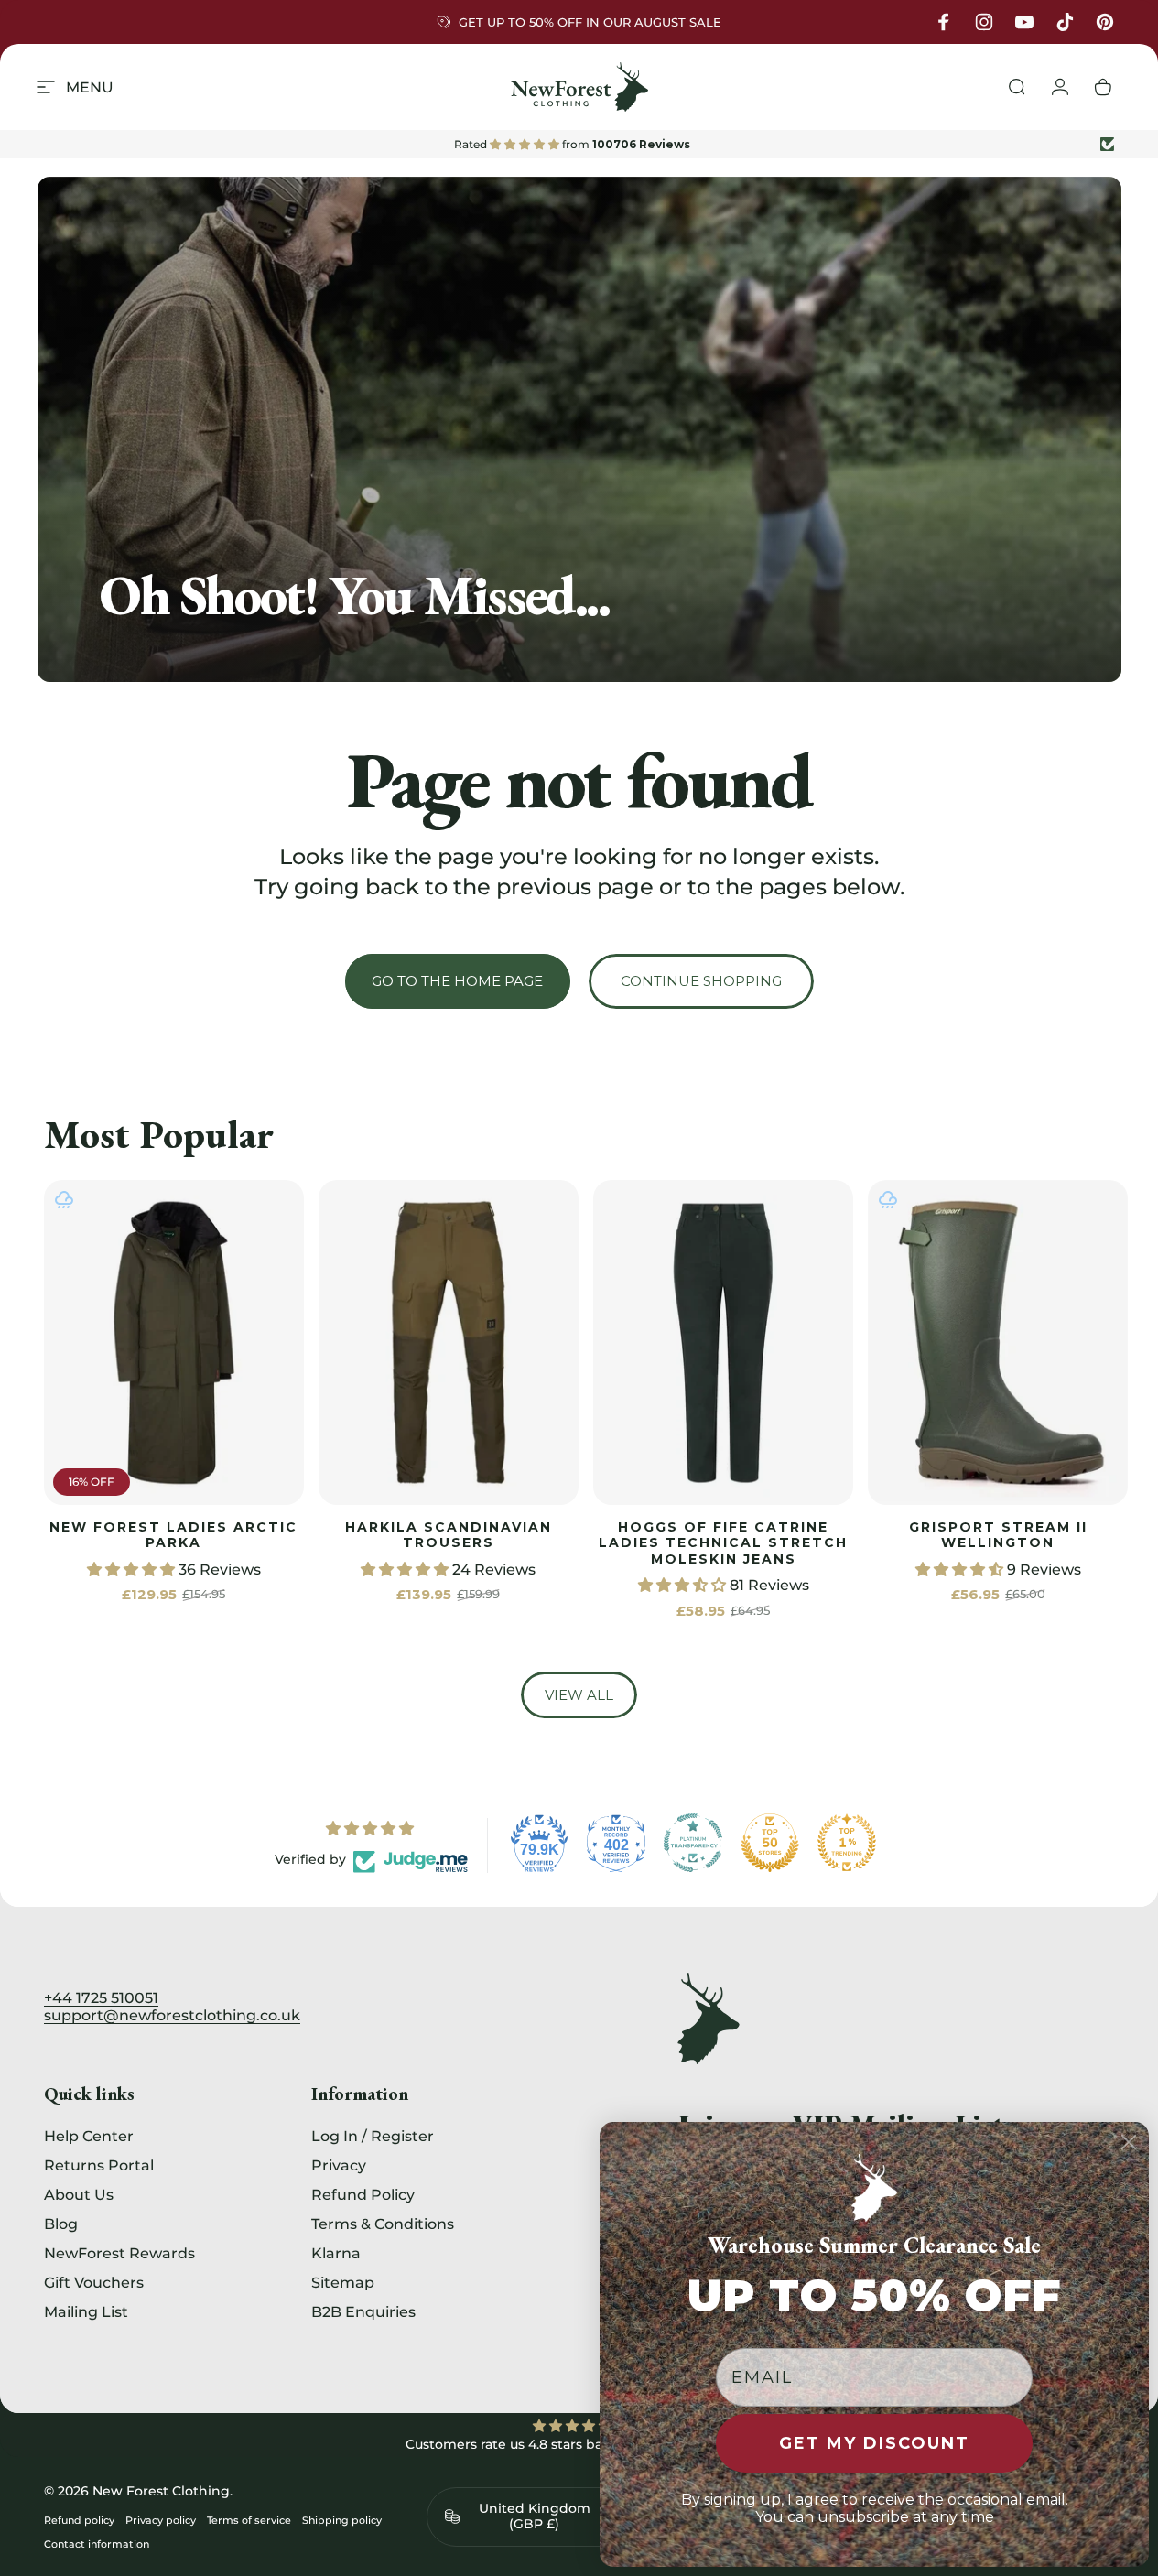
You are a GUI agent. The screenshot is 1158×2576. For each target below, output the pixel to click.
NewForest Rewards (119, 2253)
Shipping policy (342, 2520)
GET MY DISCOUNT (874, 2443)
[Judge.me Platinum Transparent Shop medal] (693, 1843)
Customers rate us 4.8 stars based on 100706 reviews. (579, 2444)
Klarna (336, 2253)
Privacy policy (161, 2520)
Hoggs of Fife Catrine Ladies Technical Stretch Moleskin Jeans (723, 1543)
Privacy (339, 2165)
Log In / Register (373, 2136)
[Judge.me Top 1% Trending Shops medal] (847, 1843)
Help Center (89, 2136)
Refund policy (79, 2520)
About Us (79, 2194)
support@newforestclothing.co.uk (172, 2015)
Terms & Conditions (383, 2224)
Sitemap (343, 2282)
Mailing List (86, 2311)
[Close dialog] (1129, 2142)
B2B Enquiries (363, 2311)
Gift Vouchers (94, 2282)
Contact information (97, 2544)
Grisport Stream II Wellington (998, 1535)
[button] (133, 1569)
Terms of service (249, 2520)
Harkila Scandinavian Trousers (449, 1535)
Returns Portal (99, 2165)
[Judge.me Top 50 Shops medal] (770, 1843)
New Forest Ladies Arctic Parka (173, 1535)
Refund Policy (363, 2194)
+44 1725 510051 (101, 1998)
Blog (61, 2224)
